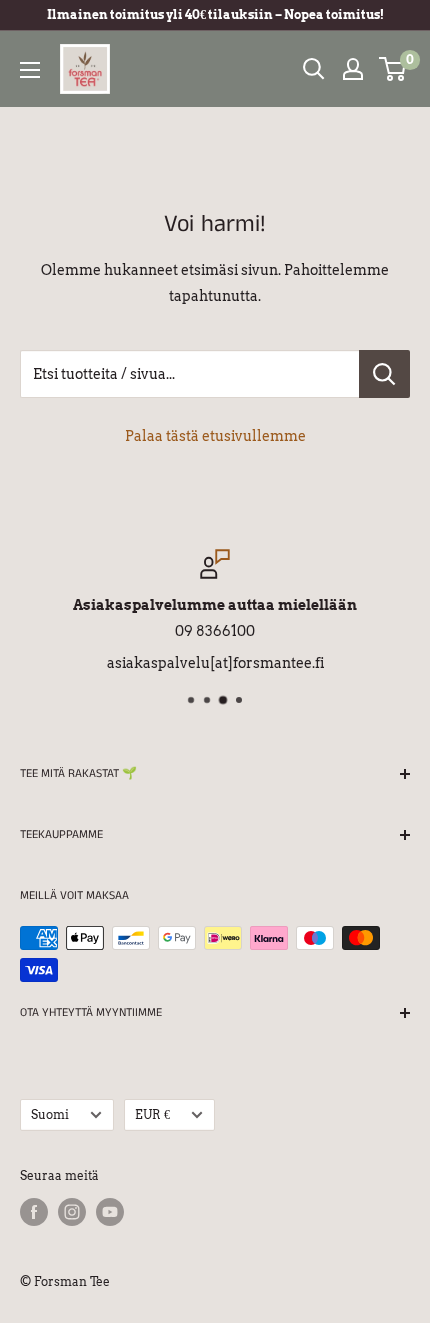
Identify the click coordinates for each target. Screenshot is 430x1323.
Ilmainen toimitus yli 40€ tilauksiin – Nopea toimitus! (215, 14)
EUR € (152, 1115)
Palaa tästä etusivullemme (215, 436)
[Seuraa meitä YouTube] (110, 1212)
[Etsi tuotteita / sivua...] (384, 374)
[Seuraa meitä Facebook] (34, 1212)
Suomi (50, 1115)
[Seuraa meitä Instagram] (72, 1212)
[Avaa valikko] (30, 70)
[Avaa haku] (314, 69)
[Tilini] (353, 69)
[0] (393, 69)
